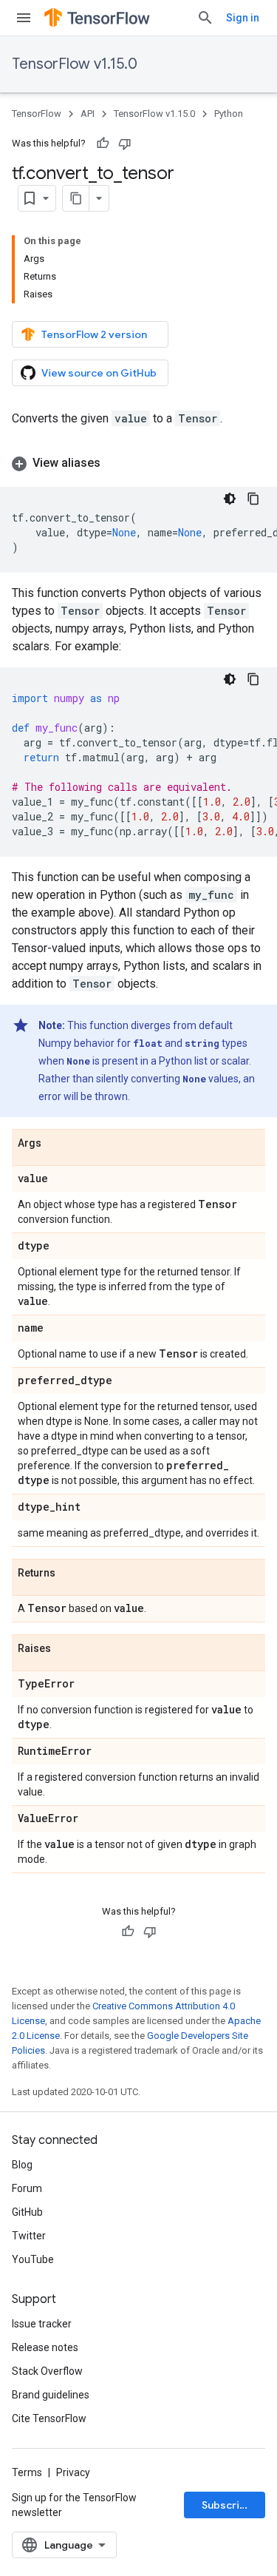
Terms (27, 2472)
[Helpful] (103, 144)
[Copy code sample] (253, 499)
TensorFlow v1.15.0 (75, 64)
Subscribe (227, 2505)
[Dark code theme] (230, 499)
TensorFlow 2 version (94, 334)
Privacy (73, 2472)
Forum (27, 2188)
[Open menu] (24, 18)
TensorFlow (37, 114)
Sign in (243, 18)
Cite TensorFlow (49, 2418)
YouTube (33, 2259)
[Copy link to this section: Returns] (70, 1574)
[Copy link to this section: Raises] (66, 1649)
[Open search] (205, 18)
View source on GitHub (99, 373)
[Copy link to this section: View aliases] (115, 463)
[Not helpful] (125, 144)
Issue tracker (42, 2324)
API (88, 114)
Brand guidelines (51, 2395)
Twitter (29, 2236)
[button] (138, 463)
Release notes (45, 2347)
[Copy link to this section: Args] (56, 1144)
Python (229, 114)
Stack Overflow (47, 2371)
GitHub (27, 2212)
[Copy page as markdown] (76, 198)
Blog (22, 2165)
